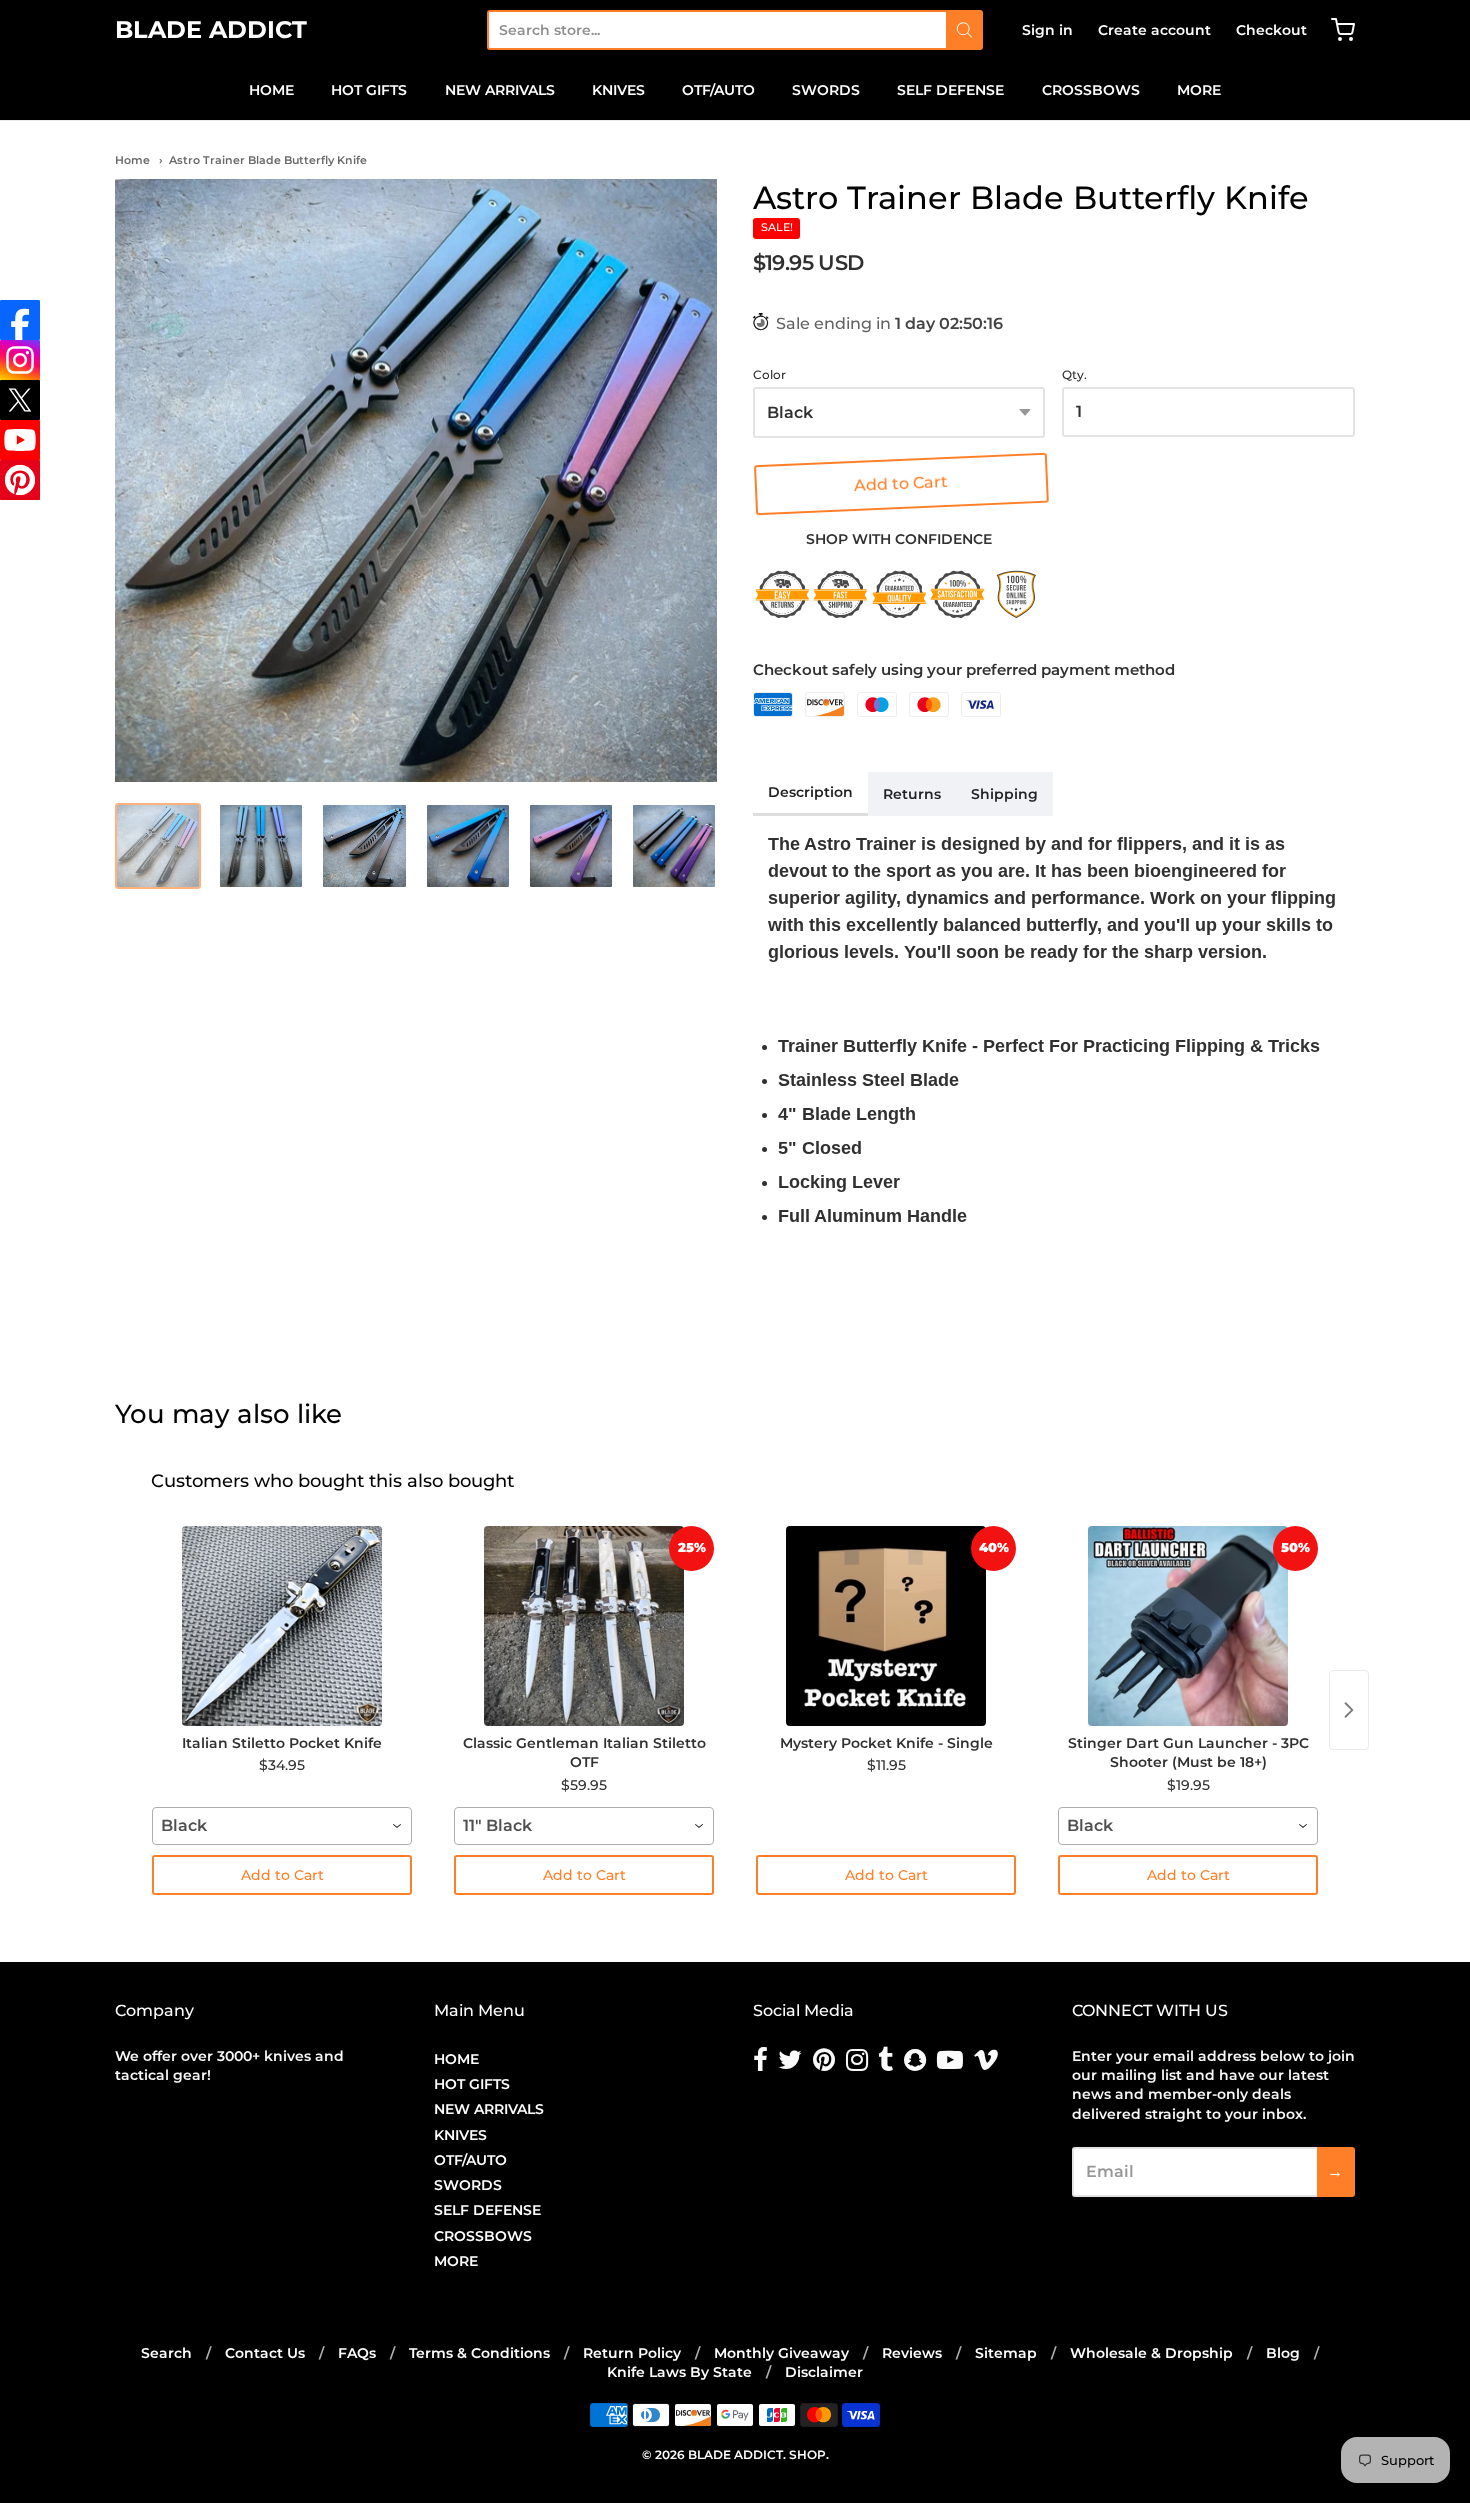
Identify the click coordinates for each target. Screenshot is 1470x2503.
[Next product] (1349, 1710)
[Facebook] (20, 320)
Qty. (1074, 375)
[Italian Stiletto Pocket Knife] (282, 1626)
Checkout (1271, 30)
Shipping (1004, 794)
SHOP (807, 2454)
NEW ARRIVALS (500, 90)
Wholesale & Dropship (1151, 2353)
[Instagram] (20, 360)
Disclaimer (824, 2372)
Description (810, 792)
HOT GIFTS (369, 90)
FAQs (357, 2353)
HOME (271, 90)
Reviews (912, 2353)
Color (769, 375)
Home (132, 160)
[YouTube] (20, 440)
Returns (912, 794)
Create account (1154, 30)
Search (166, 2353)
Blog (1283, 2353)
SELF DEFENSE (950, 90)
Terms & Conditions (479, 2353)
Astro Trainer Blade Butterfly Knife (268, 160)
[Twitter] (20, 400)
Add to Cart (899, 483)
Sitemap (1006, 2353)
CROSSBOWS (1091, 90)
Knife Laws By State (679, 2372)
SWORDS (826, 90)
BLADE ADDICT (211, 29)
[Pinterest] (20, 480)
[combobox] (716, 30)
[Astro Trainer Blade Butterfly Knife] (416, 480)
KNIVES (618, 90)
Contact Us (265, 2353)
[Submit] (964, 30)
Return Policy (632, 2353)
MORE (1199, 90)
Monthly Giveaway (781, 2353)
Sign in (1047, 30)
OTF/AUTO (718, 90)
